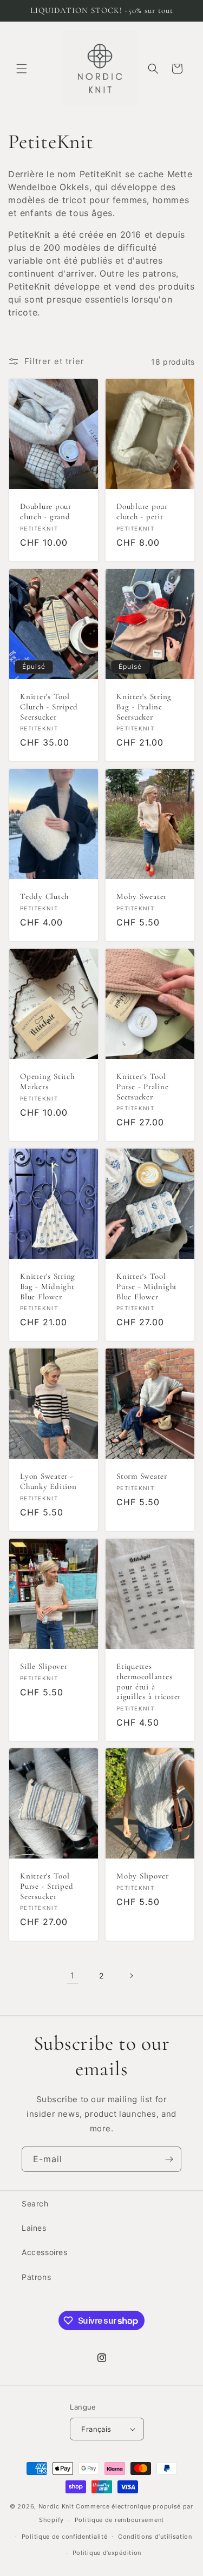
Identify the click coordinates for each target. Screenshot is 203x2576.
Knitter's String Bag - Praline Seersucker (144, 706)
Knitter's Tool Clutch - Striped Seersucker (49, 706)
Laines (34, 2228)
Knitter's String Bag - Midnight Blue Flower (48, 1286)
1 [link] (73, 1975)
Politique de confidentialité (65, 2537)
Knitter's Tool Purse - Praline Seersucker (142, 1086)
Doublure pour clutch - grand (46, 511)
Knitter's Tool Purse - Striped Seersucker (47, 1886)
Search (35, 2203)
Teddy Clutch (44, 896)
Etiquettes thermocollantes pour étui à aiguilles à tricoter (149, 1681)
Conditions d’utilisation (155, 2537)
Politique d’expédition (107, 2553)
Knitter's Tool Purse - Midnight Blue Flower (147, 1286)
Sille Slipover (44, 1666)
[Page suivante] (131, 1976)
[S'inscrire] (169, 2159)
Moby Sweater (142, 896)
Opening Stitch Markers (47, 1081)
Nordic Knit (56, 2506)
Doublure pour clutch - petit (142, 511)
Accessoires (45, 2252)
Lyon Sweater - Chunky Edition (48, 1481)
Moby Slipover (143, 1876)
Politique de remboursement (119, 2520)
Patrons (36, 2277)
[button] (22, 69)
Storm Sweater (142, 1476)
